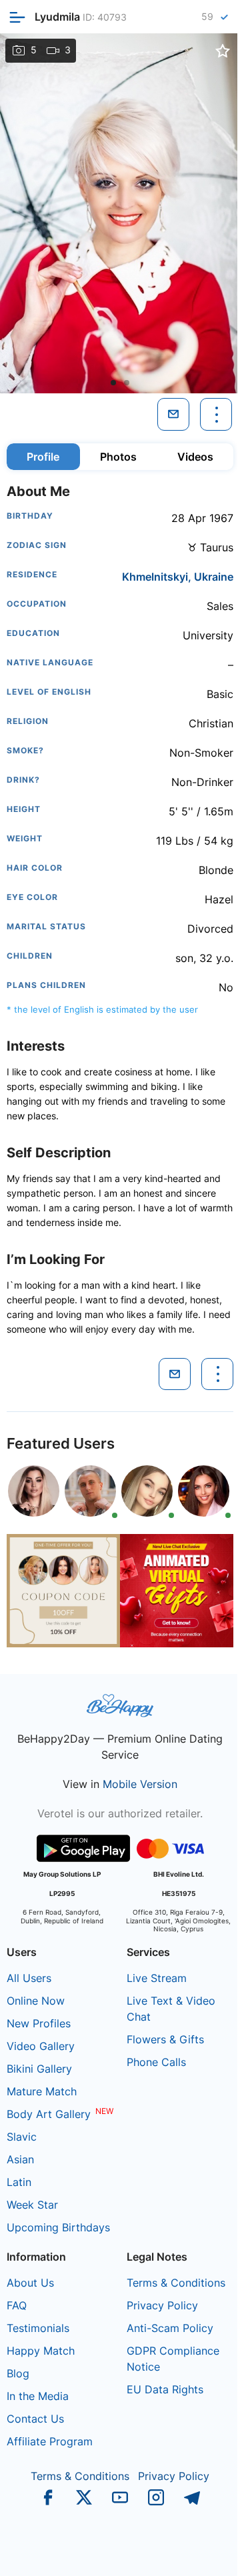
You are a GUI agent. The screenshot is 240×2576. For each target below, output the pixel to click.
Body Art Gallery (49, 2114)
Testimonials (38, 2328)
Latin (19, 2182)
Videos (195, 457)
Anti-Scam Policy (170, 2328)
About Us (30, 2283)
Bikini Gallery (39, 2069)
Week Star (32, 2205)
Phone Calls (156, 2062)
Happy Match (41, 2351)
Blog (18, 2373)
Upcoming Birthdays (58, 2227)
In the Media (38, 2396)
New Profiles (39, 2023)
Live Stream (157, 1978)
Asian (20, 2159)
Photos (118, 457)
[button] (113, 383)
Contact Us (35, 2419)
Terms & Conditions (176, 2283)
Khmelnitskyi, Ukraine (178, 577)
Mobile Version (140, 1784)
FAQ (17, 2305)
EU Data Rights (165, 2389)
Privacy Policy (162, 2305)
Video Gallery (41, 2046)
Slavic (22, 2137)
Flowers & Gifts (165, 2039)
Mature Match (42, 2091)
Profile (43, 457)
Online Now (36, 2001)
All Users (29, 1978)
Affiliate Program (50, 2441)
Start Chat (197, 2552)
